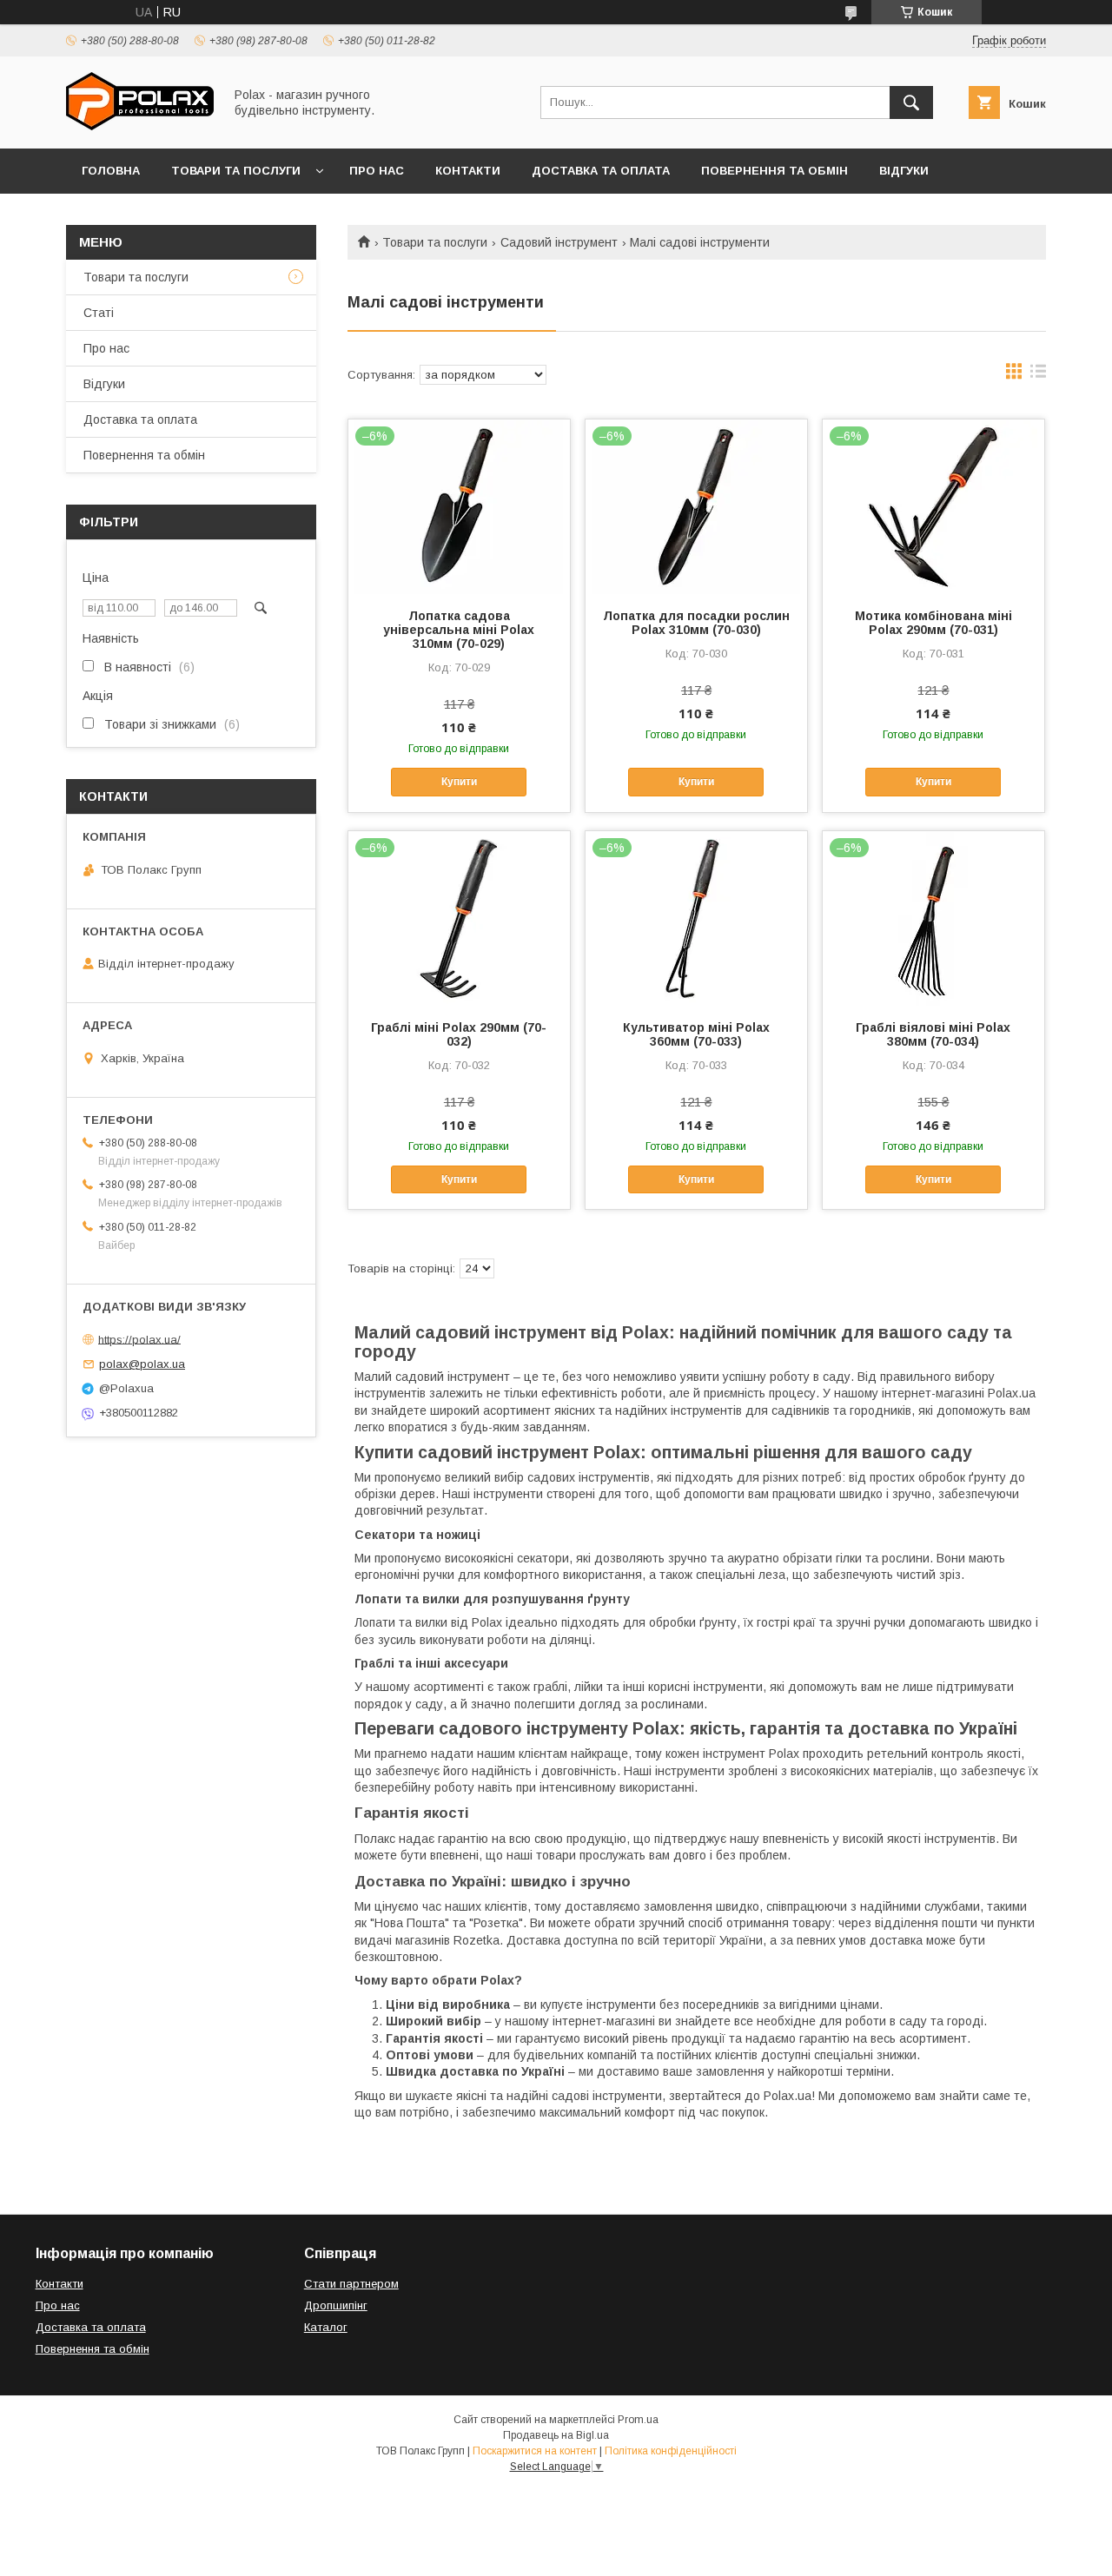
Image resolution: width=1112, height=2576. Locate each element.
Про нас (377, 171)
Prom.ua (638, 2420)
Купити (459, 782)
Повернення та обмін (774, 171)
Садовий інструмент (559, 242)
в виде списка (1038, 375)
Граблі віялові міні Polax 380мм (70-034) (933, 1034)
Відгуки (904, 171)
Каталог (326, 2327)
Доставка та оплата (601, 171)
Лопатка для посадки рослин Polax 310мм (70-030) (696, 623)
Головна (111, 171)
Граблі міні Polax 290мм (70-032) (459, 1034)
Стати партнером (351, 2284)
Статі (99, 313)
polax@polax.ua (142, 1364)
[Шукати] (911, 102)
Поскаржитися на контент (535, 2451)
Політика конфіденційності (671, 2451)
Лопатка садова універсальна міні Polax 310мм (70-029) (459, 630)
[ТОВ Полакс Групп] (140, 126)
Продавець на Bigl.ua (556, 2435)
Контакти (468, 171)
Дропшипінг (336, 2305)
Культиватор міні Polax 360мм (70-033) (696, 1034)
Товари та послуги (236, 171)
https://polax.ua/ (139, 1339)
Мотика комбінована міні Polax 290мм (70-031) (933, 623)
